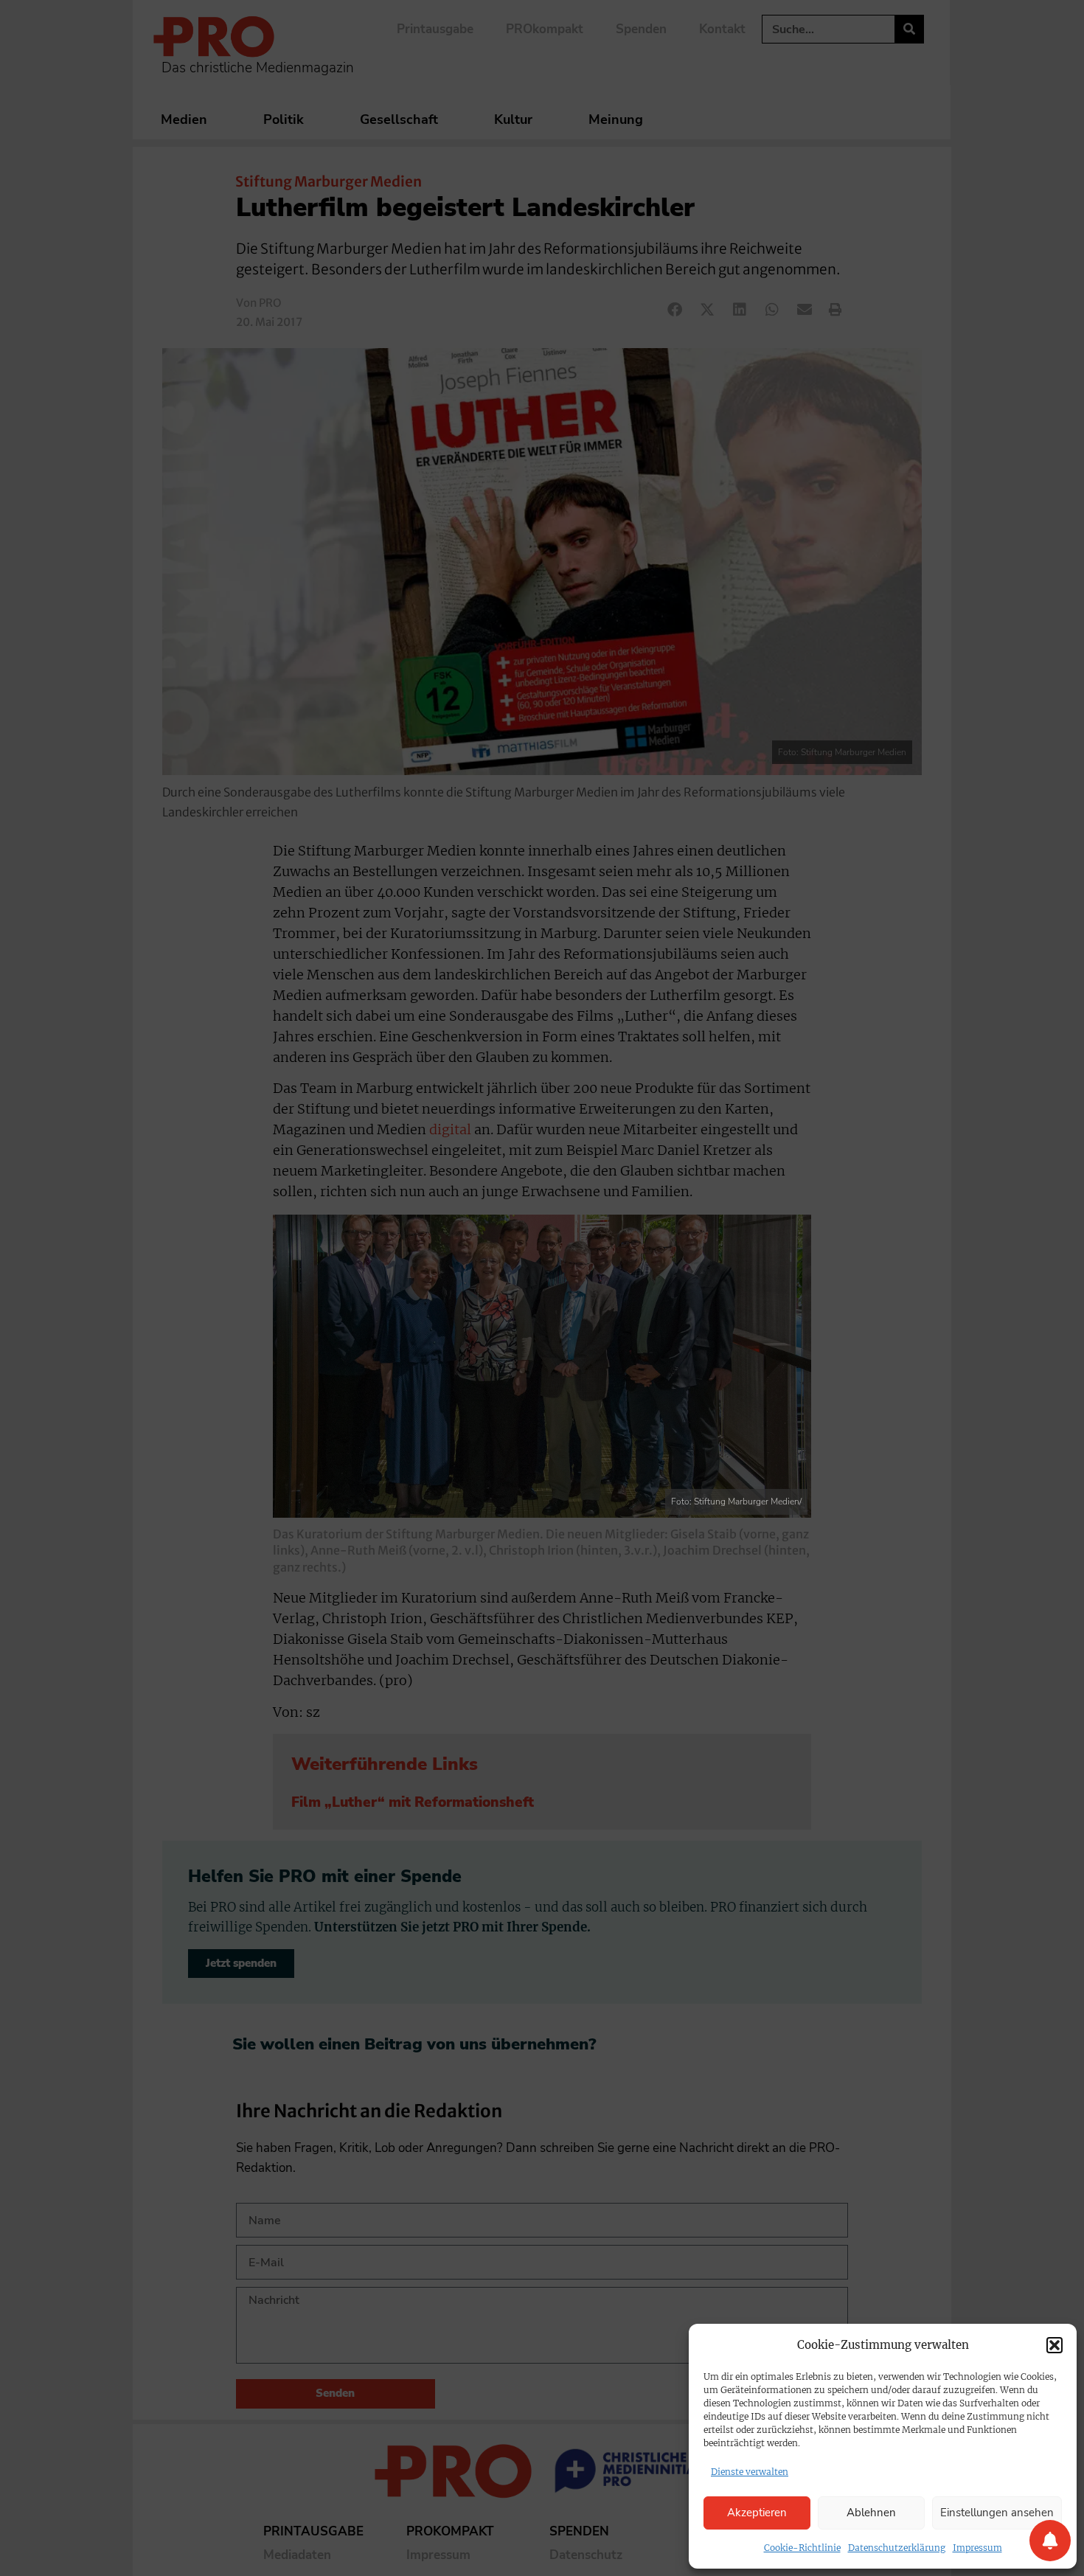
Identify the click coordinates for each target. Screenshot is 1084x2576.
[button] (1055, 2345)
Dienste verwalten (750, 2472)
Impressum (977, 2548)
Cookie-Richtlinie (802, 2548)
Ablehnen (871, 2513)
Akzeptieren (757, 2513)
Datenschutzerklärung (897, 2548)
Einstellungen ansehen (997, 2513)
